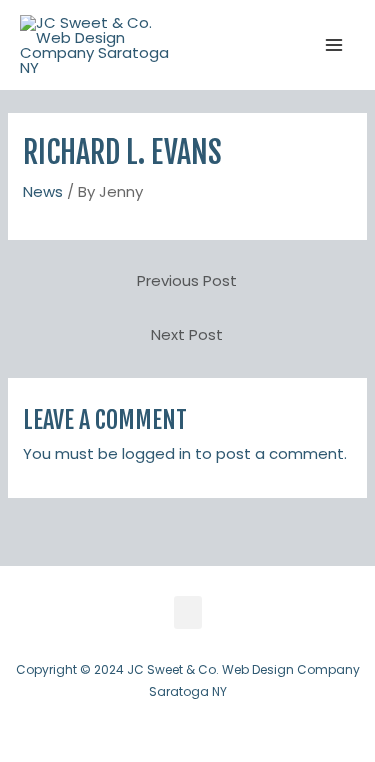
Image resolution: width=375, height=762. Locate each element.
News (43, 191)
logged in (156, 453)
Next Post (187, 334)
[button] (188, 612)
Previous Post (187, 280)
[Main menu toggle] (334, 45)
